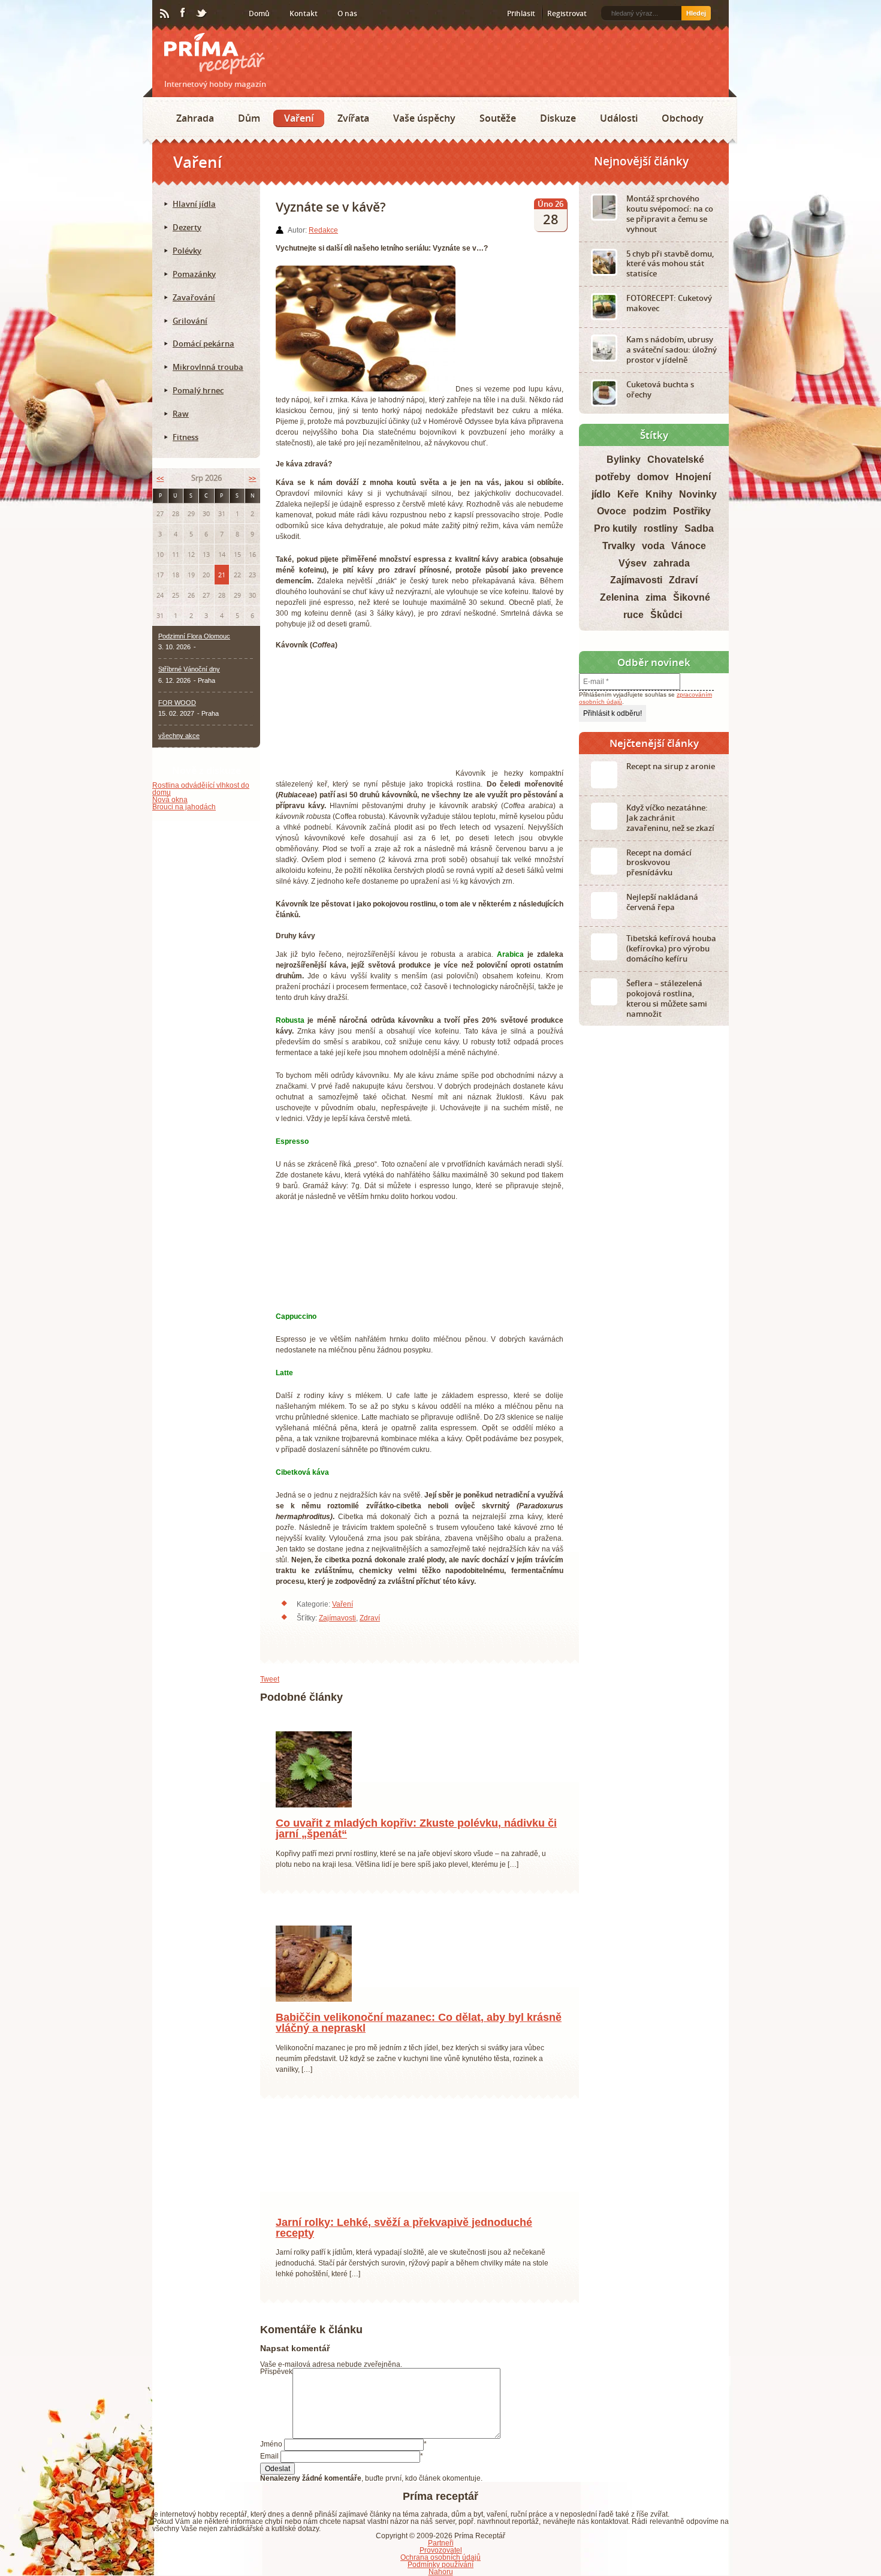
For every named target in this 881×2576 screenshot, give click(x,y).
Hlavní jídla (194, 204)
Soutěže (498, 118)
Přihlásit (521, 13)
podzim (650, 511)
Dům (249, 118)
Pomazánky (194, 274)
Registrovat (567, 13)
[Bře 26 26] (314, 2012)
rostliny (661, 528)
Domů (259, 13)
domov (653, 477)
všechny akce (179, 736)
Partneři (441, 2556)
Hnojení (693, 477)
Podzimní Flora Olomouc (194, 636)
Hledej (696, 13)
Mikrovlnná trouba (208, 367)
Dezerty (187, 227)
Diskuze (558, 118)
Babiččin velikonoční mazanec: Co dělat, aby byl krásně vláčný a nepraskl (419, 2036)
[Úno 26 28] (314, 2218)
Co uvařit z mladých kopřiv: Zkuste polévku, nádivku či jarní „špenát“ (416, 1842)
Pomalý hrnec (198, 390)
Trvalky (619, 546)
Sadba (699, 528)
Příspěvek (276, 2385)
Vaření (299, 118)
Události (619, 118)
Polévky (187, 251)
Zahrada (195, 118)
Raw (181, 414)
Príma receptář (215, 54)
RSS (165, 14)
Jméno (271, 2458)
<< (160, 478)
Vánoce (689, 546)
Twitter (202, 14)
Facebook (183, 13)
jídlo (601, 494)
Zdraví (370, 1618)
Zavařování (194, 297)
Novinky (698, 494)
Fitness (185, 437)
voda (653, 546)
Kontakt (304, 13)
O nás (347, 13)
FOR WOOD (177, 703)
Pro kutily (616, 528)
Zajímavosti (337, 1618)
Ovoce (612, 511)
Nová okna (170, 800)
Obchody (683, 118)
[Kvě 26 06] (314, 1818)
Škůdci (666, 615)
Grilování (190, 321)
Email (269, 2470)
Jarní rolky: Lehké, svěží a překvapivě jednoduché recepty (404, 2241)
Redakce (323, 230)
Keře (628, 494)
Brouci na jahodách (184, 807)
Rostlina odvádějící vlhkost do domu (201, 789)
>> (252, 478)
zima (656, 597)
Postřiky (692, 511)
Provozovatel (441, 2563)
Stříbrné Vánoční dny (189, 669)
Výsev (633, 563)
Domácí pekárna (203, 344)
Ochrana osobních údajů (441, 2571)
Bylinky (624, 460)
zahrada (672, 563)
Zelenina (619, 597)
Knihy (659, 494)
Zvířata (353, 118)
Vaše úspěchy (424, 118)
